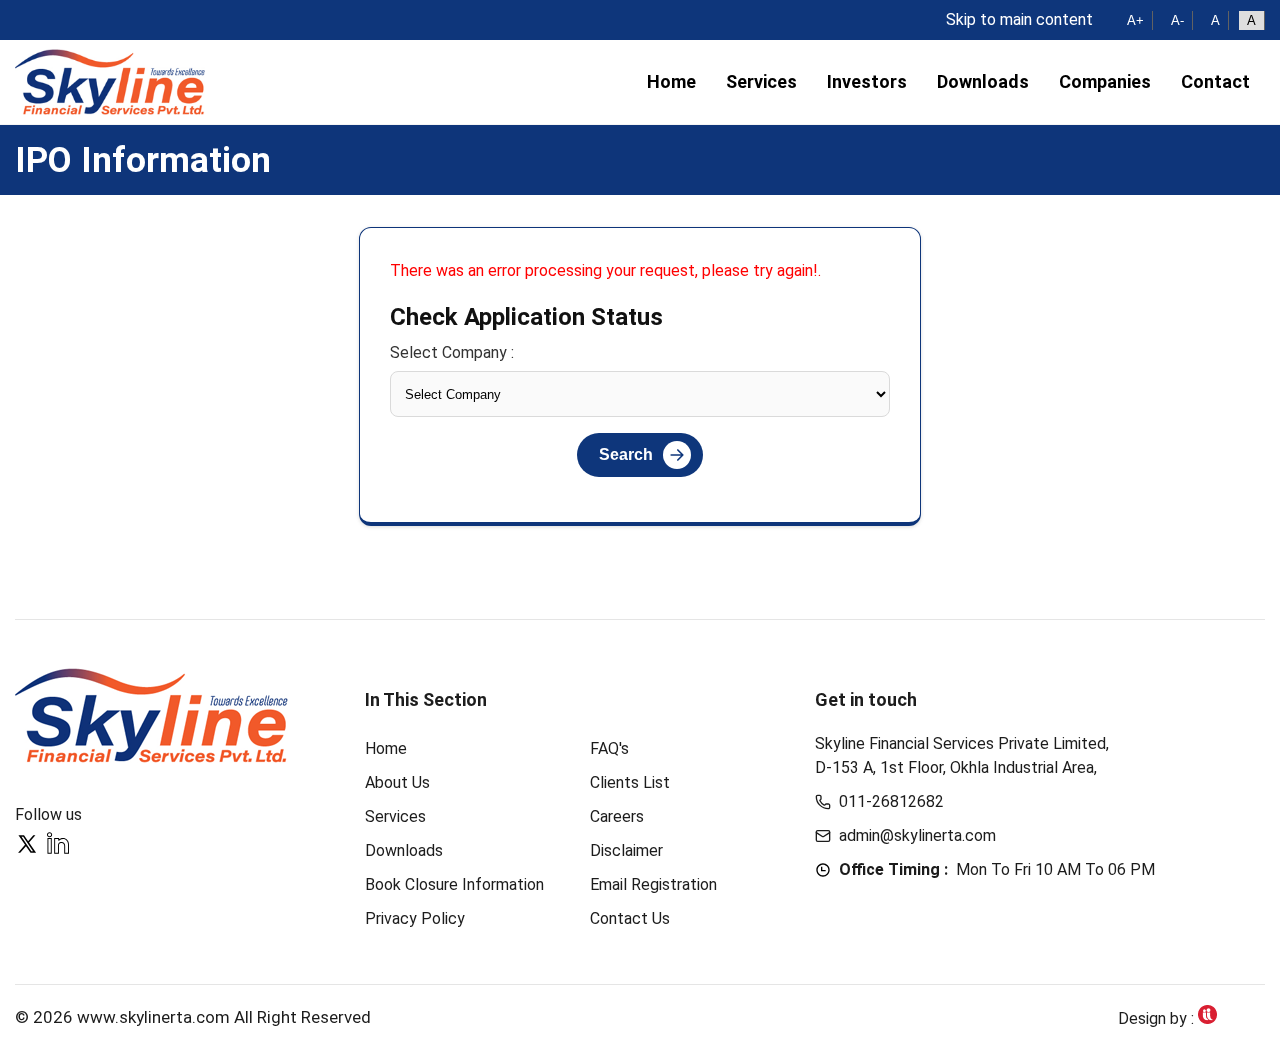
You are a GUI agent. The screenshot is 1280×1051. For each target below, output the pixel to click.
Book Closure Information (454, 884)
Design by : (1158, 1018)
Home (671, 81)
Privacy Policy (415, 918)
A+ (1135, 20)
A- (1177, 20)
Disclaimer (626, 850)
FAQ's (609, 748)
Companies (1105, 81)
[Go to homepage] (110, 82)
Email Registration (653, 884)
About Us (397, 782)
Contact (1215, 81)
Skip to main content (1019, 19)
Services (761, 81)
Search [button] (626, 454)
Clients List (630, 782)
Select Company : (452, 352)
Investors (867, 81)
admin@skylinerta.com (917, 835)
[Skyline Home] (154, 715)
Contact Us (630, 918)
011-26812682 (891, 801)
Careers (617, 816)
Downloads (983, 81)
